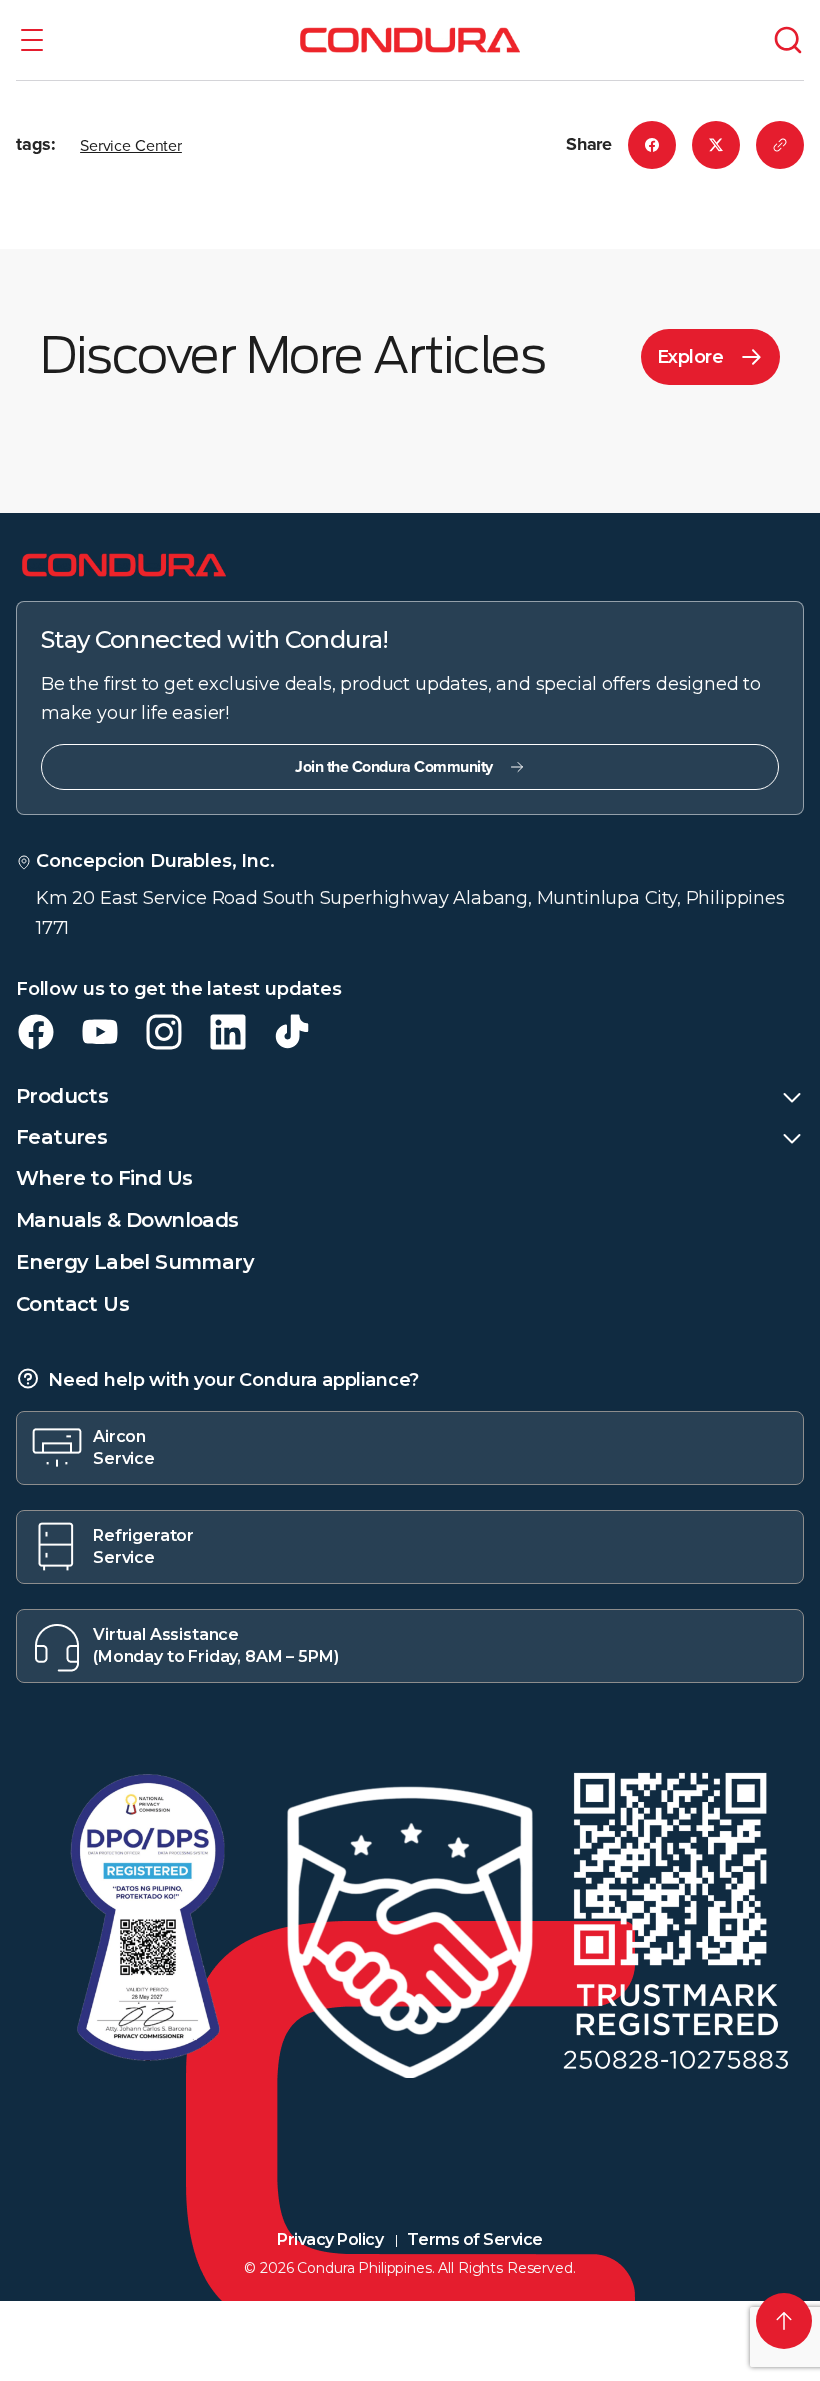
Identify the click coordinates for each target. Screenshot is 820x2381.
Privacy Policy (330, 2239)
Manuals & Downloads (127, 1220)
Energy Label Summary (135, 1262)
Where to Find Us (104, 1178)
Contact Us (72, 1304)
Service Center (131, 145)
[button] (32, 40)
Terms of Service (474, 2239)
